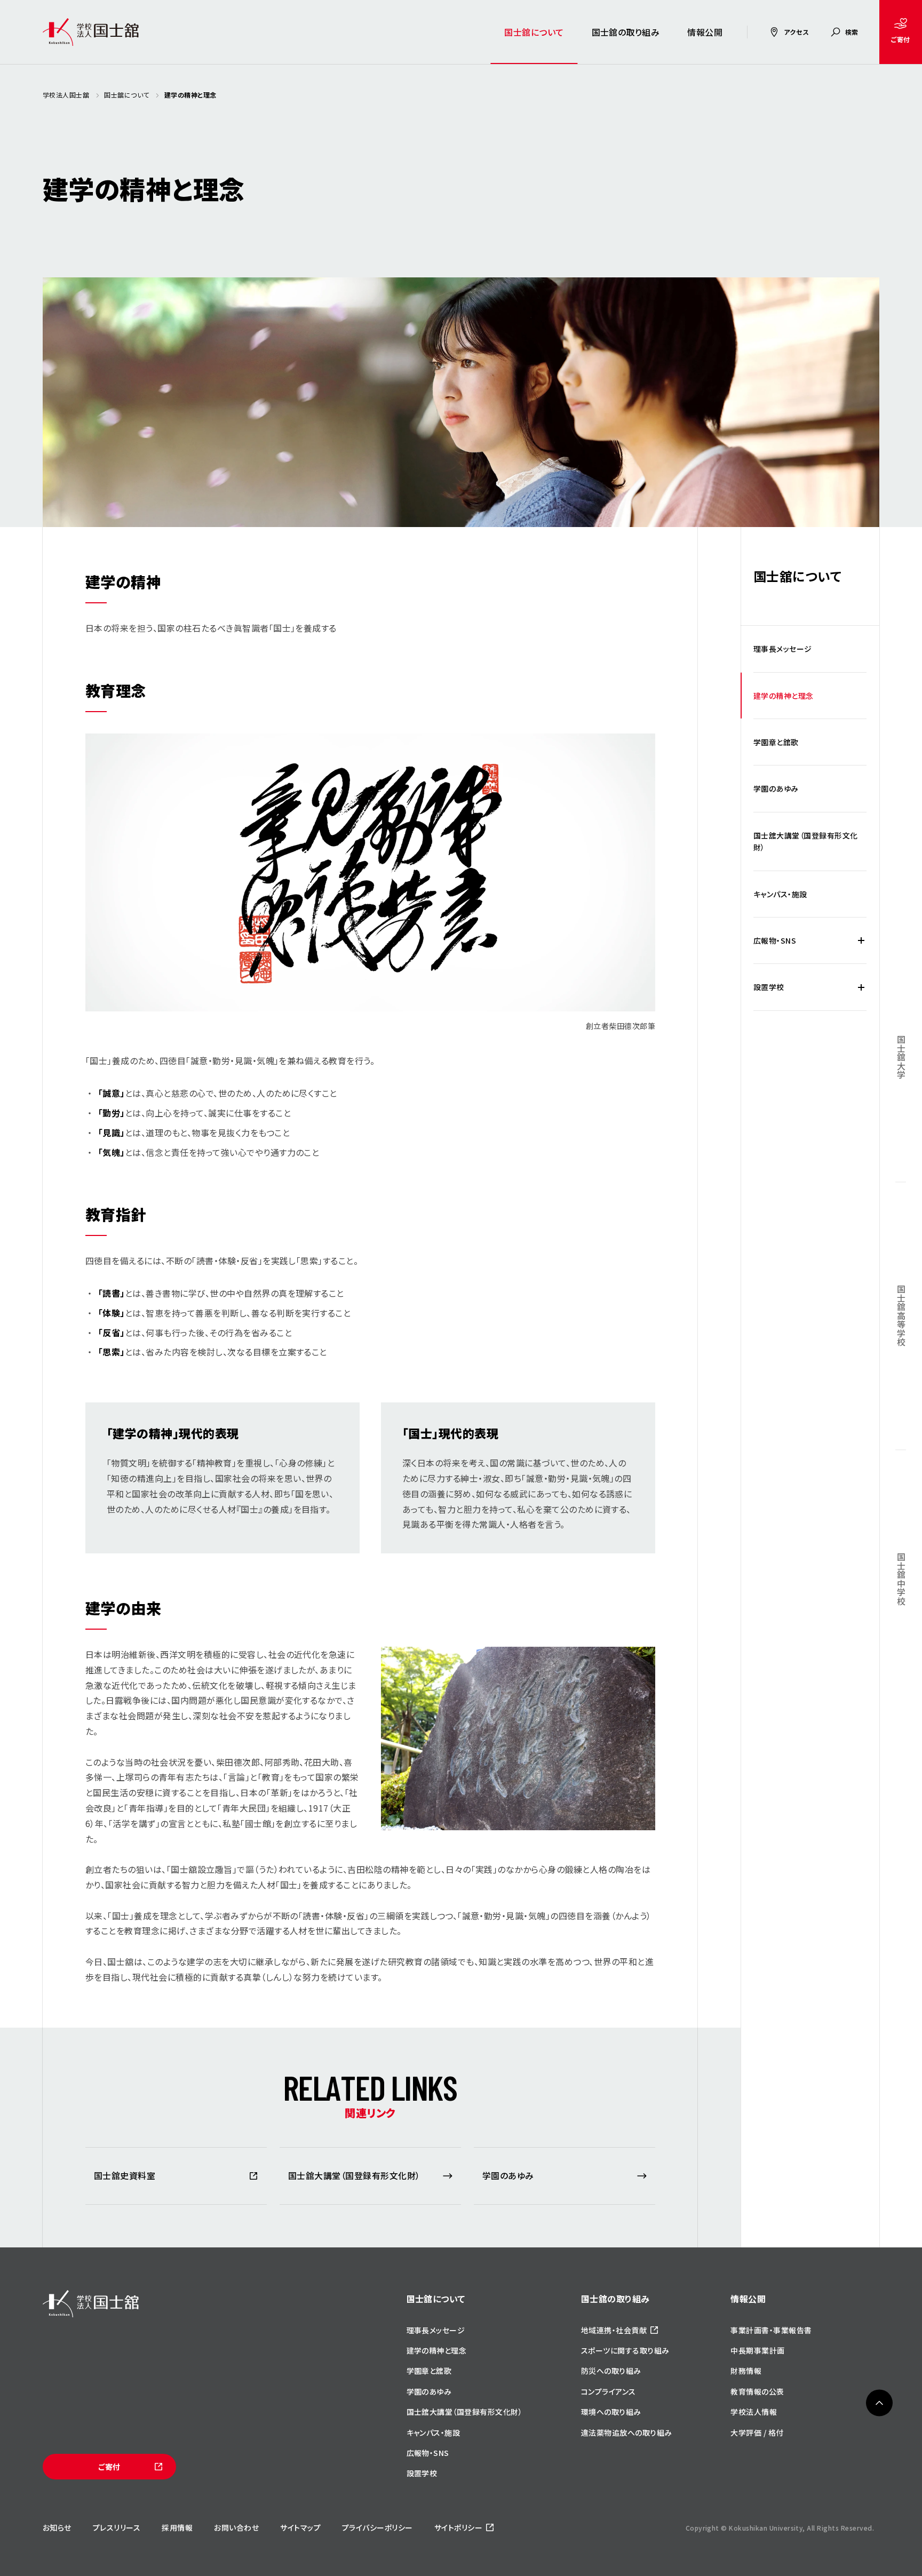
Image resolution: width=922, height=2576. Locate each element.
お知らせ (57, 2527)
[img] (91, 2304)
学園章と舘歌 (776, 742)
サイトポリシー (458, 2527)
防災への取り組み (611, 2371)
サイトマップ (300, 2527)
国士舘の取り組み (626, 32)
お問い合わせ (236, 2527)
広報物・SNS (775, 940)
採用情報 (177, 2527)
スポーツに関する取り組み (625, 2350)
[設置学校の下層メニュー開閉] (861, 987)
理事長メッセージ (783, 649)
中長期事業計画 (757, 2350)
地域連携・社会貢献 (614, 2330)
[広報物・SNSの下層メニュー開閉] (861, 940)
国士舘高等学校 (901, 1316)
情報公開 (705, 32)
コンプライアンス (609, 2391)
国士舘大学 (901, 1057)
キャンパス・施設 (780, 894)
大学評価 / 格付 (757, 2433)
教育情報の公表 (757, 2391)
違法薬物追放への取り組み (627, 2433)
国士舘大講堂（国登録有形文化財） (806, 841)
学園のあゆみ (776, 788)
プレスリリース (117, 2527)
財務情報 (746, 2371)
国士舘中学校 (901, 1579)
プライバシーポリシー (377, 2527)
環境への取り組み (611, 2412)
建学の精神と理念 (784, 696)
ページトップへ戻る (879, 2403)
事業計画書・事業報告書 (771, 2330)
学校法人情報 (754, 2412)
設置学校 (769, 987)
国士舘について (534, 32)
